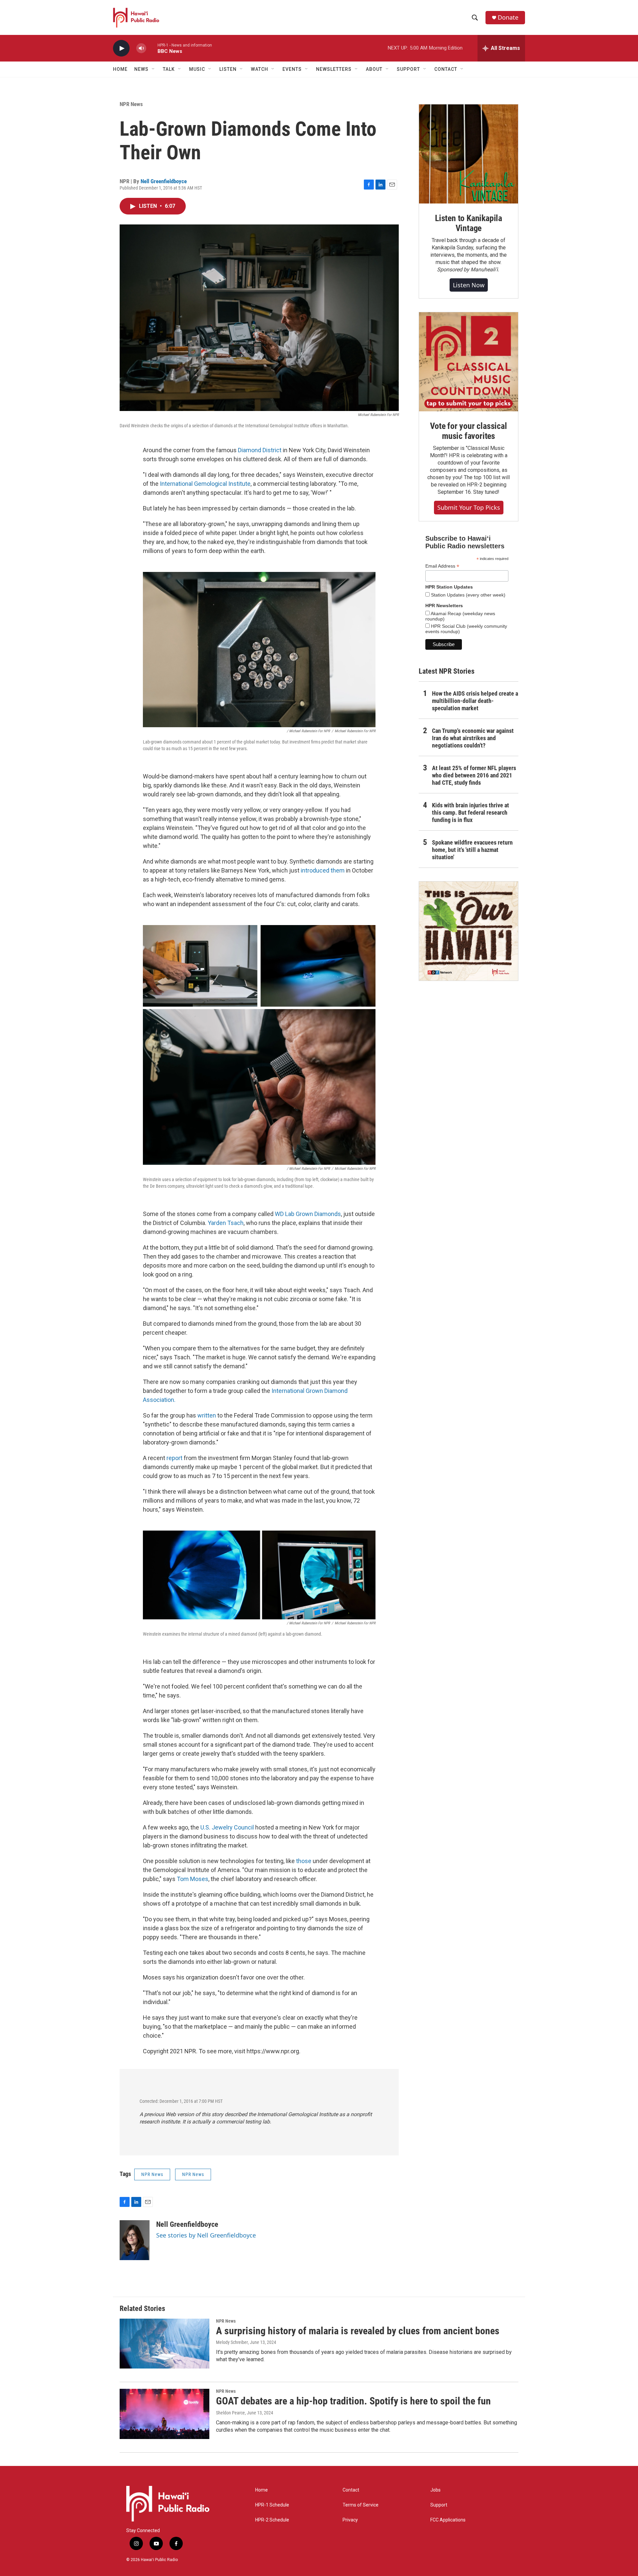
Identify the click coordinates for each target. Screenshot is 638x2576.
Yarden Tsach (226, 1223)
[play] (121, 48)
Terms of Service (361, 2505)
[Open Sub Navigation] (154, 69)
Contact (351, 2490)
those (304, 1861)
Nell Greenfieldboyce (164, 181)
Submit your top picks (469, 507)
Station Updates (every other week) (468, 595)
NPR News (131, 104)
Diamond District (260, 450)
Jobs (435, 2490)
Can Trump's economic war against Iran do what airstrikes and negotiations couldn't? (473, 738)
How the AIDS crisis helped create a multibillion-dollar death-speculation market (475, 701)
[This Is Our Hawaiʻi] (469, 931)
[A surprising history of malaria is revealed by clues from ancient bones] (164, 2344)
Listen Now (469, 285)
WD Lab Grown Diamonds (308, 1214)
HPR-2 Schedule (272, 2520)
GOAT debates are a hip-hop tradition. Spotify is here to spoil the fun (353, 2401)
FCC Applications (448, 2520)
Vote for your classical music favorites (468, 431)
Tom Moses (193, 1879)
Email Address (442, 566)
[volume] (141, 48)
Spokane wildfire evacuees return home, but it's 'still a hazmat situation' (472, 850)
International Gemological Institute (205, 484)
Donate (508, 17)
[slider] (152, 48)
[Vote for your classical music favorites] (469, 362)
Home (120, 69)
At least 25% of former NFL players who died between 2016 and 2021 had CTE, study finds (474, 775)
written (207, 1415)
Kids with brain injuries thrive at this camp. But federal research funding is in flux (471, 813)
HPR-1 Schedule (272, 2505)
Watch (260, 69)
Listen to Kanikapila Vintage (469, 223)
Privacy (350, 2520)
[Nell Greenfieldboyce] (135, 2240)
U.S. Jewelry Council (227, 1827)
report (174, 1458)
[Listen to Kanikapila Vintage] (469, 154)
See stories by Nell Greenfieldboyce (206, 2235)
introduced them (323, 870)
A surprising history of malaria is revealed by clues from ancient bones (358, 2331)
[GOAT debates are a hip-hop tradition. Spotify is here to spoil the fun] (164, 2414)
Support (439, 2505)
